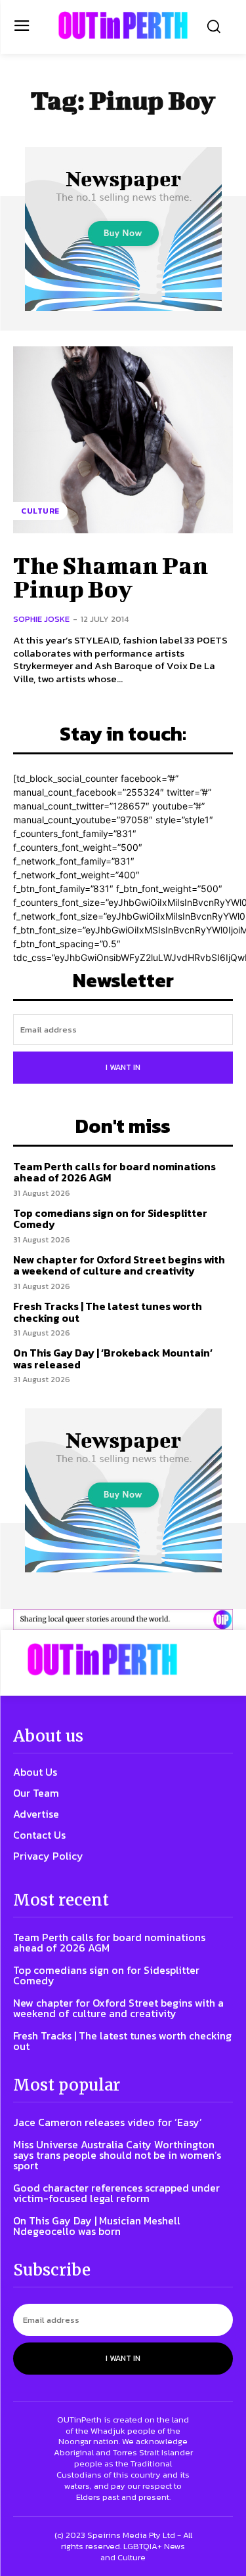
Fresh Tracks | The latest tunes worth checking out (108, 1312)
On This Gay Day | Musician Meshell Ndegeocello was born (97, 2226)
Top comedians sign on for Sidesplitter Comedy (110, 1219)
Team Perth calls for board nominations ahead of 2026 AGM (114, 1172)
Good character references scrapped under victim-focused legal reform (116, 2193)
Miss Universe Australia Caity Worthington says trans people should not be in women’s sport (117, 2155)
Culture (40, 511)
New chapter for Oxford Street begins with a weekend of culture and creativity (119, 1265)
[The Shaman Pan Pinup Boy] (123, 440)
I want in (123, 1067)
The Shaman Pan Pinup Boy (111, 577)
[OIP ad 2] (123, 1619)
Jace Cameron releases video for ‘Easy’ (108, 2122)
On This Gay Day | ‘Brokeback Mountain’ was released (113, 1359)
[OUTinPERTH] (123, 25)
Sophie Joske (41, 619)
